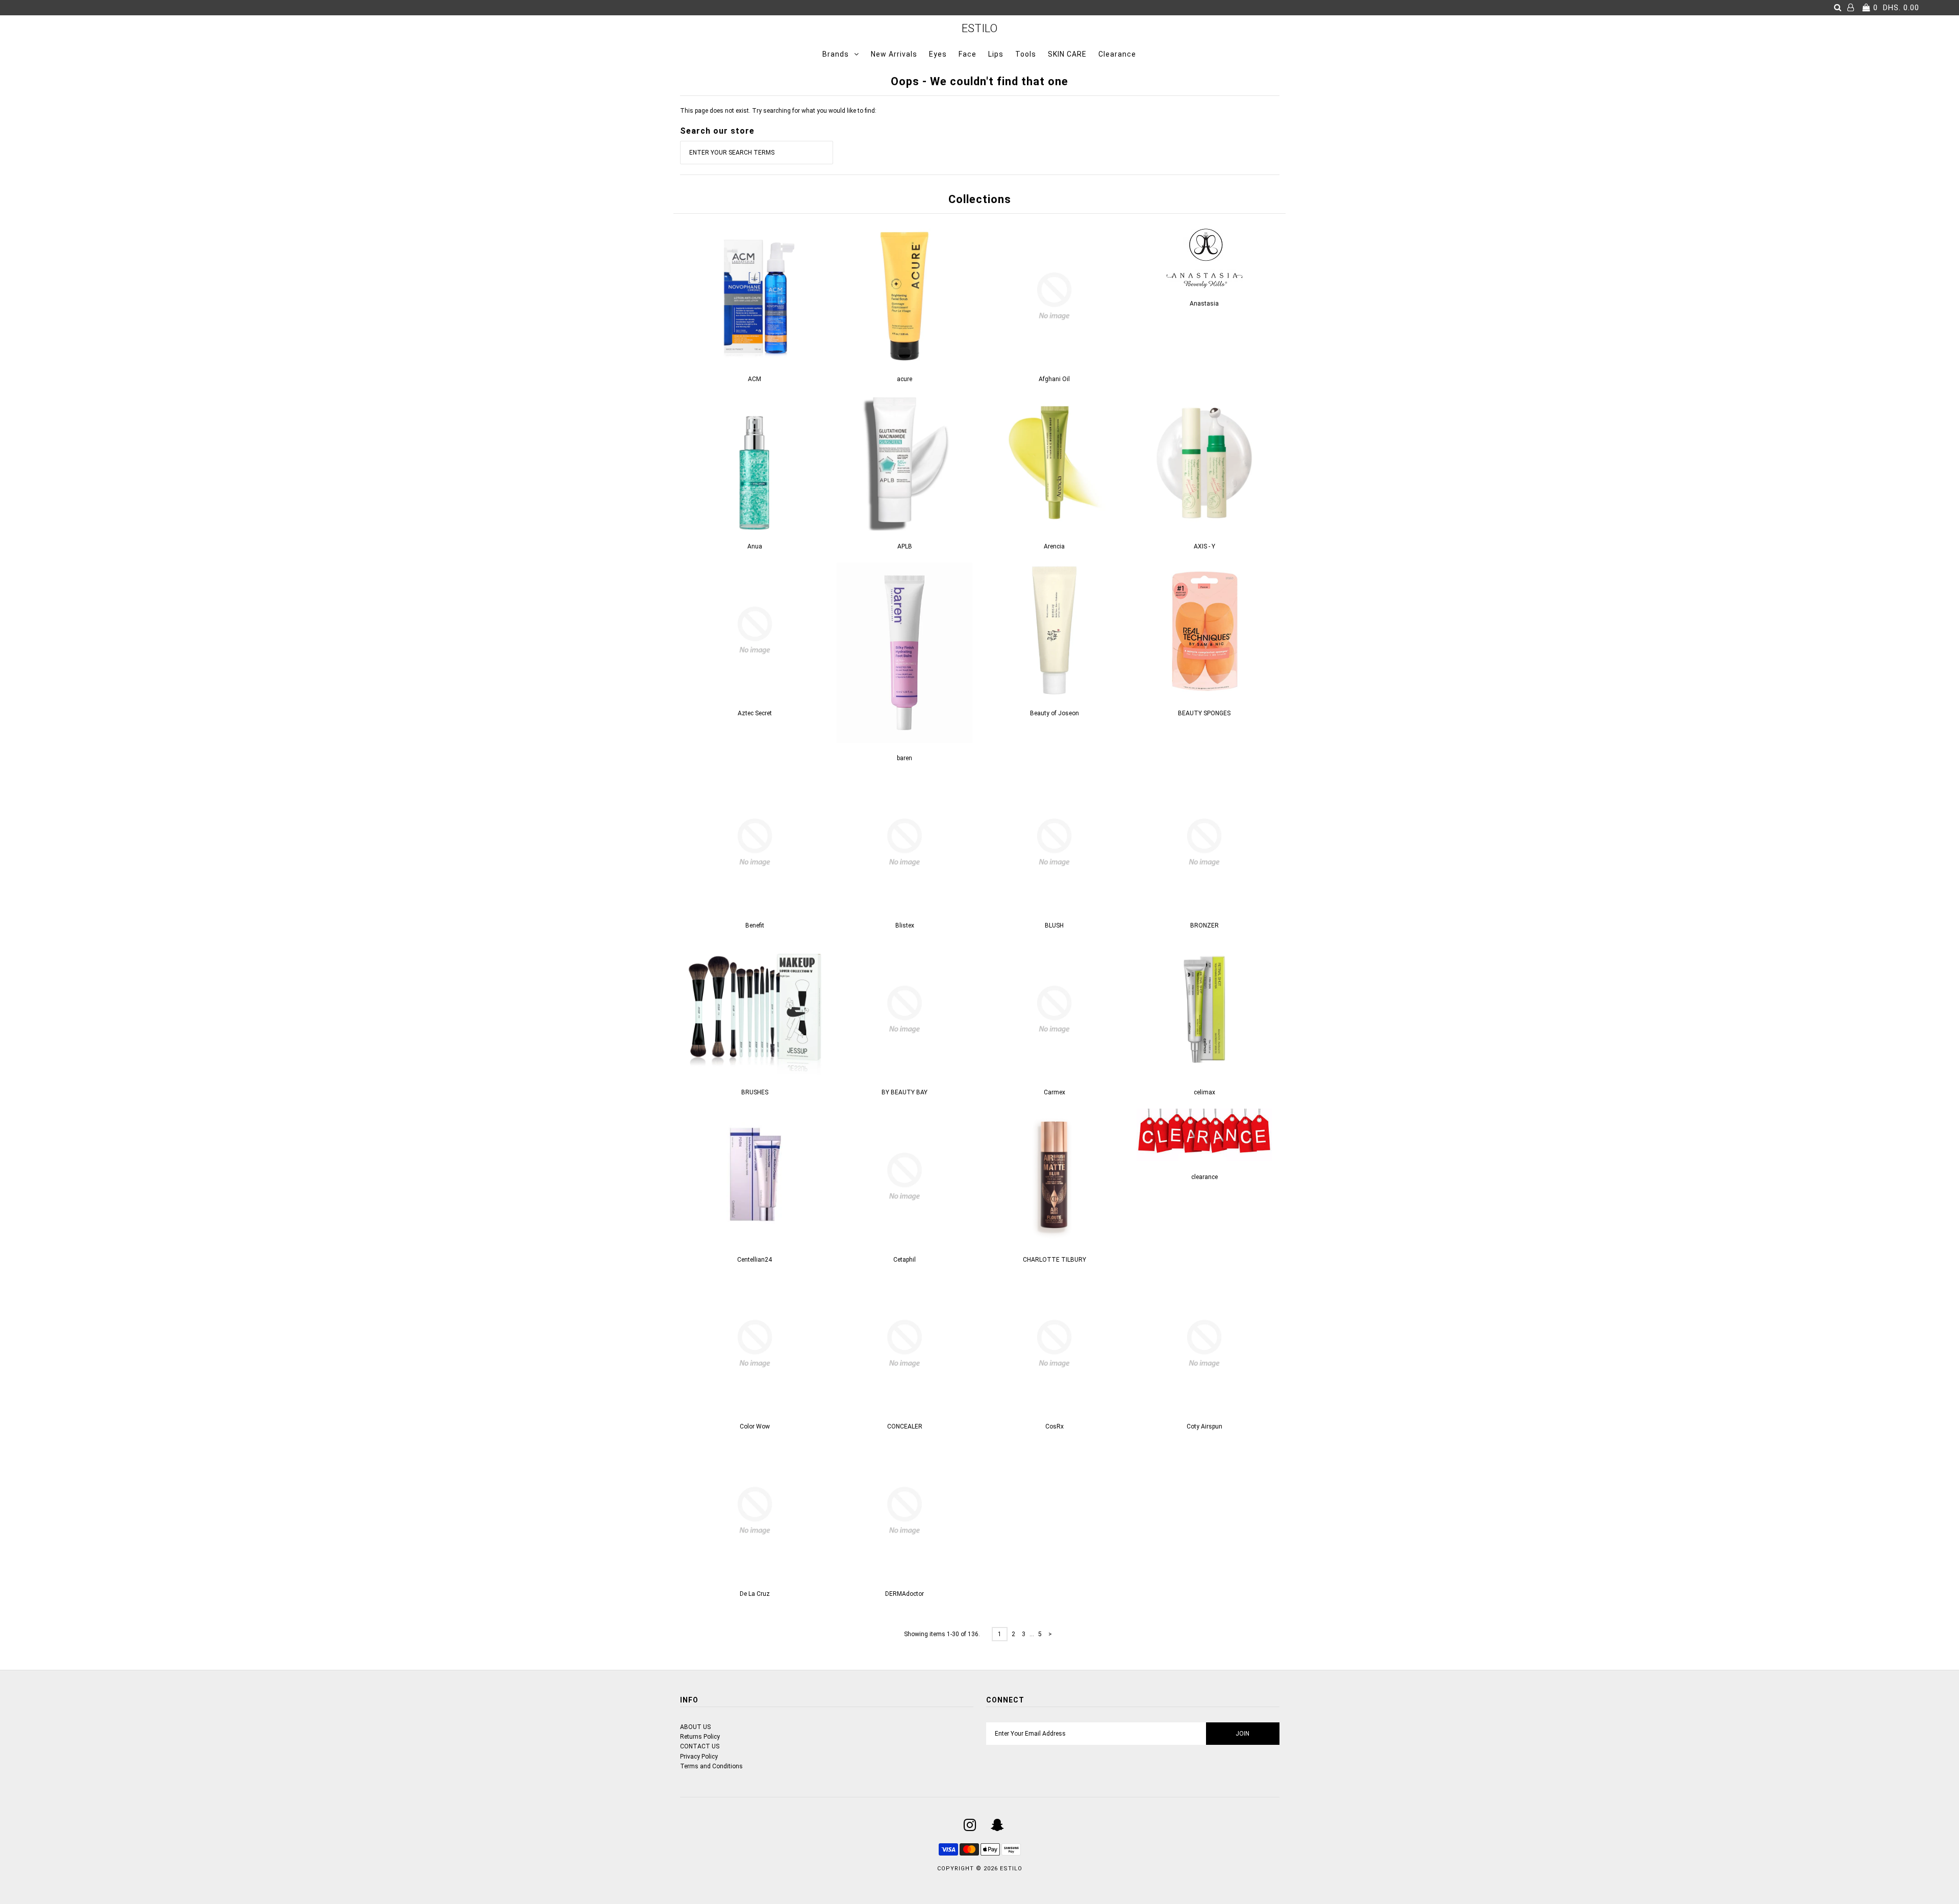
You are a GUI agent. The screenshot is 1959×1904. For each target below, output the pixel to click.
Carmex (1054, 1092)
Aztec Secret (755, 713)
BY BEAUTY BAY (905, 1092)
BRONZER (1204, 925)
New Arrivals (894, 54)
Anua (755, 546)
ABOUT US (695, 1727)
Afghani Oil (1054, 379)
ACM (755, 379)
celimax (1204, 1092)
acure (905, 379)
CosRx (1054, 1426)
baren (905, 758)
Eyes (938, 54)
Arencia (1054, 546)
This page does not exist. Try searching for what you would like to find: (778, 111)
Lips (996, 54)
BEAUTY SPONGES (1204, 713)
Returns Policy (700, 1737)
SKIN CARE (1067, 54)
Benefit (755, 925)
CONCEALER (905, 1426)
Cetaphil (905, 1260)
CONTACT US (700, 1746)
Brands (836, 54)
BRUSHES (755, 1092)
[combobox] (757, 153)
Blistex (905, 925)
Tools (1026, 54)
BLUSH (1054, 925)
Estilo (979, 28)
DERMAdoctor (905, 1594)
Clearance (1117, 54)
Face (968, 54)
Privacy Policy (699, 1757)
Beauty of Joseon (1054, 713)
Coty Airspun (1204, 1426)
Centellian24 (755, 1260)
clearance (1204, 1177)
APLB (905, 546)
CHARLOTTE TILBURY (1054, 1260)
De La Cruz (755, 1594)
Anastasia (1204, 304)
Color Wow (755, 1426)
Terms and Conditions (711, 1766)
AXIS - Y (1204, 546)
